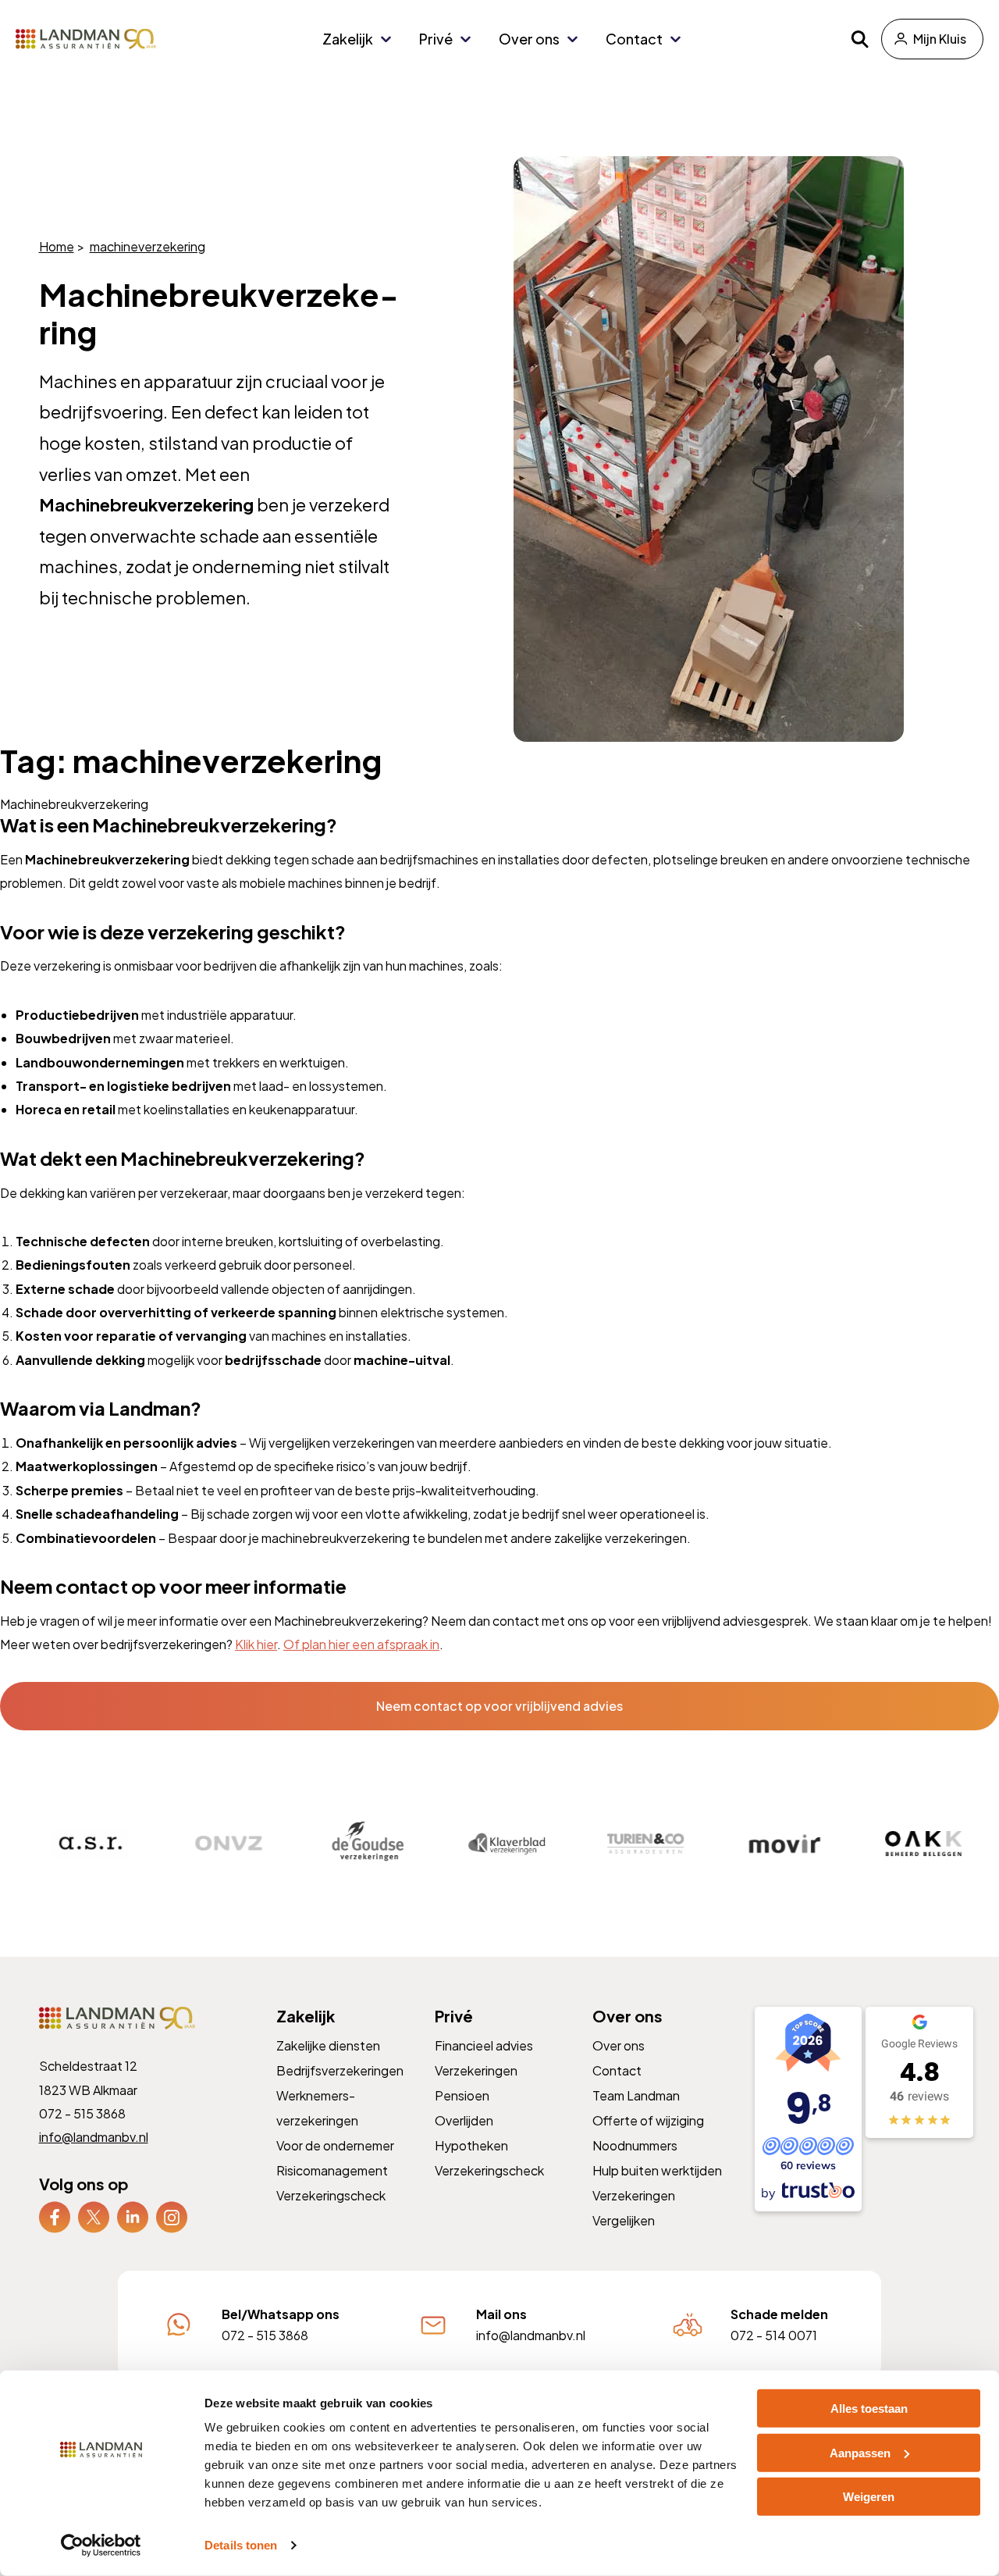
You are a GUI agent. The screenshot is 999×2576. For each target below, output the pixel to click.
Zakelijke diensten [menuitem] (328, 2045)
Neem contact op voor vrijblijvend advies (499, 1706)
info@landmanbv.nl (94, 2137)
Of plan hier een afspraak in (361, 1644)
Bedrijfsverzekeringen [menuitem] (340, 2070)
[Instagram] (172, 2216)
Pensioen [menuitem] (461, 2095)
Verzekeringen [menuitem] (475, 2070)
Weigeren (869, 2497)
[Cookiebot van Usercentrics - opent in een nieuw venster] (101, 2546)
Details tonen (241, 2545)
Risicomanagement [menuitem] (332, 2170)
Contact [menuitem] (634, 39)
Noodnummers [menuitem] (635, 2145)
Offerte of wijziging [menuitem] (648, 2120)
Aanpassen (860, 2452)
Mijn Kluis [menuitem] (940, 39)
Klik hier (256, 1644)
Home (57, 246)
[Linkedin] (133, 2216)
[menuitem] (55, 2217)
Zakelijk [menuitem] (348, 39)
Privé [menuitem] (436, 39)
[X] (94, 2216)
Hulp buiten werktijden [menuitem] (657, 2170)
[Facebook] (55, 2216)
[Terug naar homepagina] (86, 39)
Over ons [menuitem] (529, 39)
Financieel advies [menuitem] (483, 2045)
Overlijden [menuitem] (463, 2120)
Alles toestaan (869, 2409)
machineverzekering (148, 246)
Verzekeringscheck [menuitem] (331, 2195)
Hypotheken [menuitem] (471, 2145)
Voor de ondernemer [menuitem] (335, 2145)
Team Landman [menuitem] (636, 2095)
